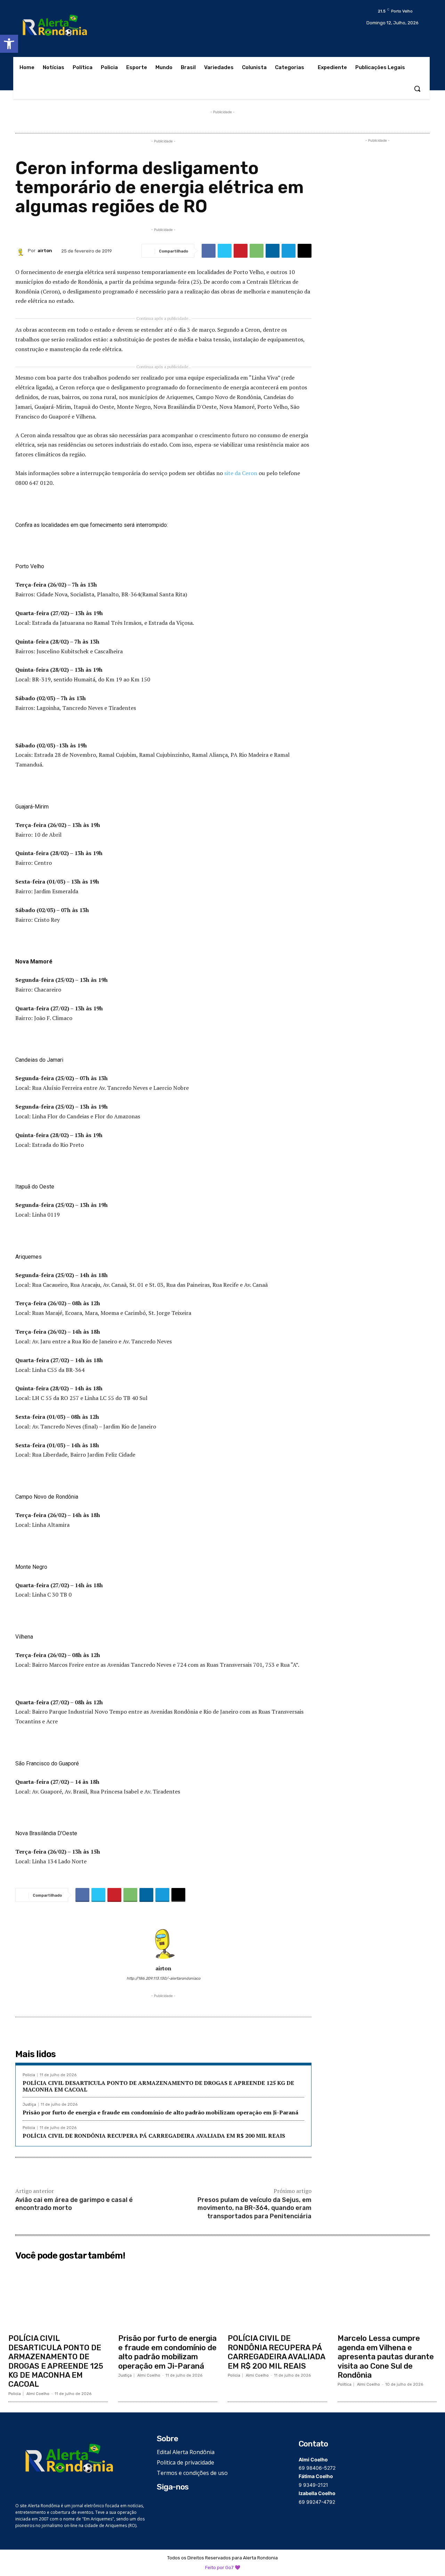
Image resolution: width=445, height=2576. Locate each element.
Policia (29, 2075)
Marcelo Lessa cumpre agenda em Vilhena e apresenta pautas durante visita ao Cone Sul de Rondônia (386, 2357)
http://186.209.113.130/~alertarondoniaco (163, 1978)
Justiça (29, 2105)
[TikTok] (182, 2504)
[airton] (22, 251)
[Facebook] (209, 251)
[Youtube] (193, 2504)
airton (45, 251)
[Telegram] (289, 251)
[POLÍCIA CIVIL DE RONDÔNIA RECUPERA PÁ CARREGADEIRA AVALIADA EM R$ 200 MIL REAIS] (277, 2297)
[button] (9, 44)
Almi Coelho (38, 2394)
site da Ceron (241, 473)
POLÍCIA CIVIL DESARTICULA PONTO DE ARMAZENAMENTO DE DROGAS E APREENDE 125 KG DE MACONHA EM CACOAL (158, 2086)
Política (345, 2384)
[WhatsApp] (257, 251)
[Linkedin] (273, 251)
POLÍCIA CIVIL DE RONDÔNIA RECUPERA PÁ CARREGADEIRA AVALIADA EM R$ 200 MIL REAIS (154, 2136)
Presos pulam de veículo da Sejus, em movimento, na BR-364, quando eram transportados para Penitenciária (254, 2208)
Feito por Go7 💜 (223, 2567)
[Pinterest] (241, 251)
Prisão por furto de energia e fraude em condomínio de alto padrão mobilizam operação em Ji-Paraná (160, 2112)
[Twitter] (225, 251)
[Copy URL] (305, 251)
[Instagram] (172, 2504)
